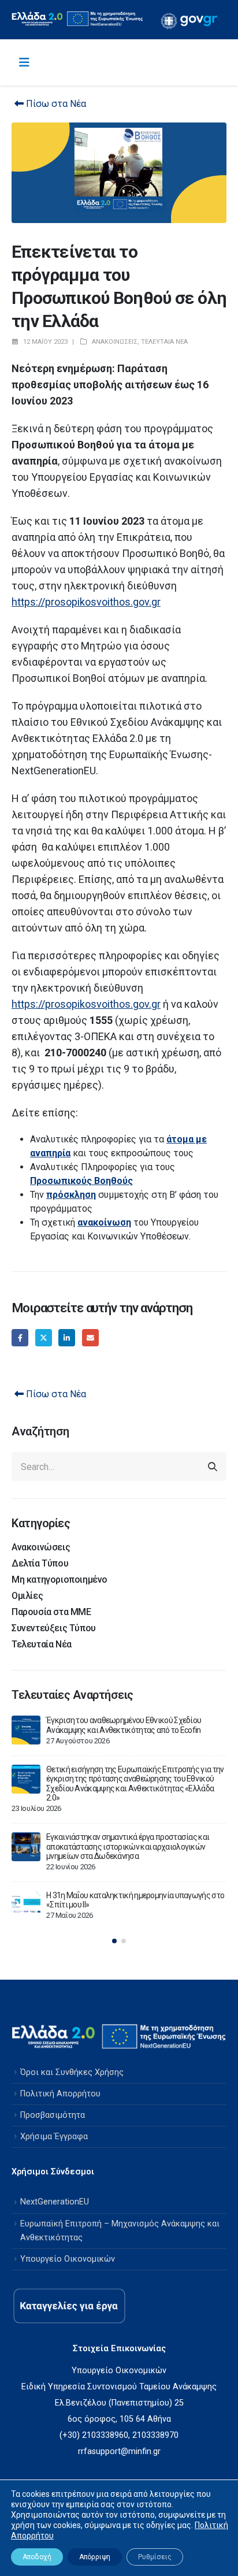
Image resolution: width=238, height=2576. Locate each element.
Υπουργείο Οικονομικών (68, 2259)
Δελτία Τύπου (40, 1563)
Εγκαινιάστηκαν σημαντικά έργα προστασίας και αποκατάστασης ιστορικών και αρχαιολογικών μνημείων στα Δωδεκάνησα (128, 1846)
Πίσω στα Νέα (55, 104)
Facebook (20, 1337)
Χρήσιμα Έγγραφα (54, 2137)
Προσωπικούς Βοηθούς (81, 1181)
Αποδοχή (37, 2557)
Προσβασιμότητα (53, 2115)
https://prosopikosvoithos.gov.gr (86, 602)
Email (90, 1337)
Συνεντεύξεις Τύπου (54, 1628)
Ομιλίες (27, 1596)
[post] (26, 1730)
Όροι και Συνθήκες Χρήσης (72, 2072)
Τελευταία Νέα (164, 342)
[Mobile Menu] (24, 62)
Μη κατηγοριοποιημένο (59, 1580)
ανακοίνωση (104, 1222)
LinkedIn (67, 1337)
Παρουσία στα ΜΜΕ (51, 1612)
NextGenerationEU (55, 2202)
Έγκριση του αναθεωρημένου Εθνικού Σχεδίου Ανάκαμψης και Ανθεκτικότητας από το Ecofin (124, 1725)
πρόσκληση (71, 1195)
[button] (114, 1941)
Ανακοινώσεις (115, 342)
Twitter (44, 1337)
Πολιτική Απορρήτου (60, 2094)
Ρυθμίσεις (155, 2557)
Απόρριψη (95, 2557)
